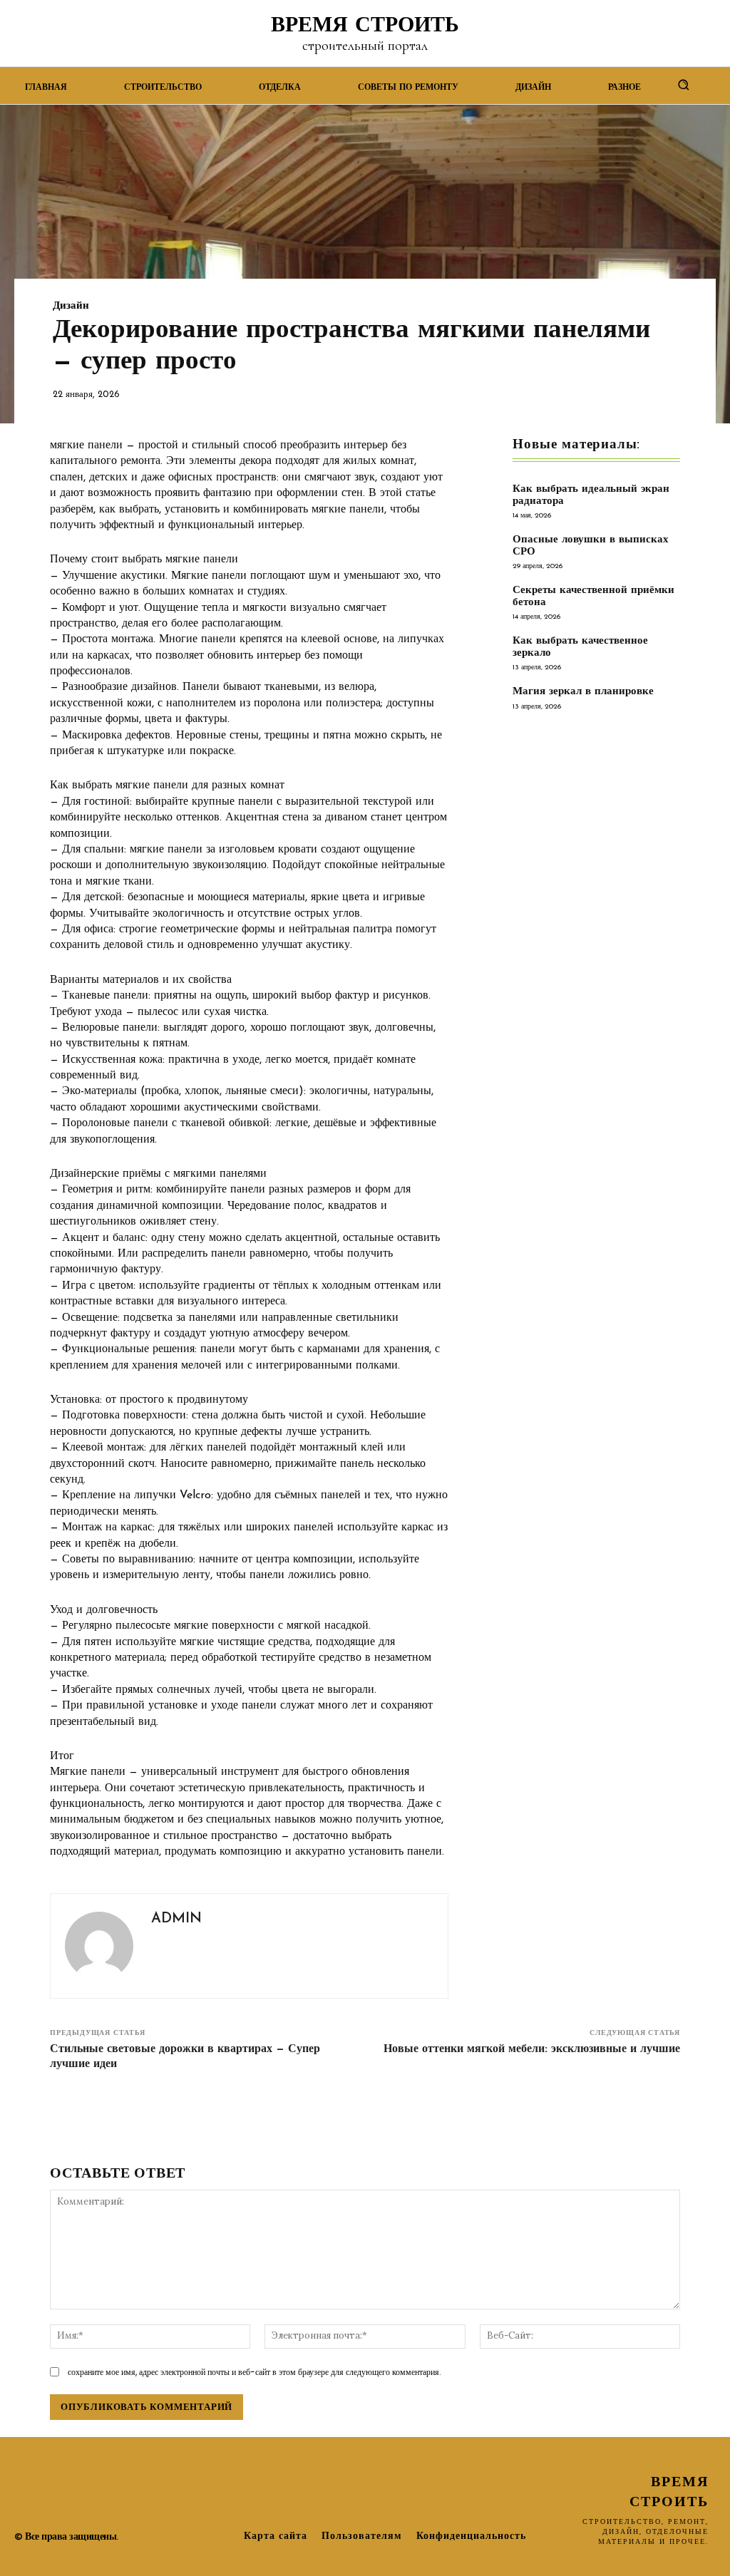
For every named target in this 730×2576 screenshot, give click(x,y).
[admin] (99, 1946)
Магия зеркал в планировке (583, 692)
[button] (684, 84)
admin (176, 1919)
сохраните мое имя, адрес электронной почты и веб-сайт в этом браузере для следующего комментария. (255, 2372)
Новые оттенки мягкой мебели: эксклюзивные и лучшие (532, 2049)
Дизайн (71, 306)
